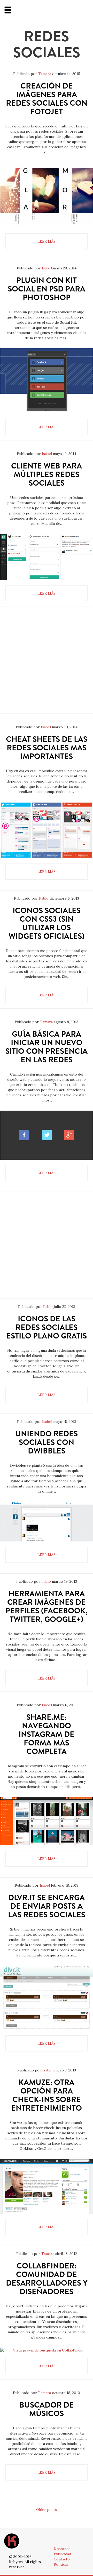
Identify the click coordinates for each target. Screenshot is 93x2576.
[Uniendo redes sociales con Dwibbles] (47, 1522)
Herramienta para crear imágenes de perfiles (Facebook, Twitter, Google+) (47, 1606)
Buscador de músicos (47, 2409)
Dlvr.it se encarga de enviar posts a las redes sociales (47, 1906)
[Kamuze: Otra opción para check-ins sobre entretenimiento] (47, 2186)
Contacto (62, 2559)
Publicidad (62, 2554)
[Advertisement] (47, 667)
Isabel (47, 268)
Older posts (47, 2510)
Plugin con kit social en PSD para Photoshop (47, 289)
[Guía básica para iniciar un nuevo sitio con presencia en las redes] (47, 1135)
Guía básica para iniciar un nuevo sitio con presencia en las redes (47, 1047)
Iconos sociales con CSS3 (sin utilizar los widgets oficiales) (47, 923)
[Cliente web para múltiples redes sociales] (47, 557)
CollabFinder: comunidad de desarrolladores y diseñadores (47, 2279)
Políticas (61, 2564)
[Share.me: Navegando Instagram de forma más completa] (47, 1821)
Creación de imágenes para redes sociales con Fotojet (47, 99)
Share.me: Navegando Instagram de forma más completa (47, 1734)
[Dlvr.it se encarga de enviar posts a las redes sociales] (47, 1998)
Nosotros (62, 2549)
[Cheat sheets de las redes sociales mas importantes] (47, 830)
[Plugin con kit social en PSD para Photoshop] (47, 381)
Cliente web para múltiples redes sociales (47, 474)
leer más (47, 241)
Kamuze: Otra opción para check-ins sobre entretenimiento (47, 2095)
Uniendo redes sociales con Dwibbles (47, 1442)
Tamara (45, 74)
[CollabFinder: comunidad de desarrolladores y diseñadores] (47, 2350)
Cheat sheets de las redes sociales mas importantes (47, 748)
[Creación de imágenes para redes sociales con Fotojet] (47, 195)
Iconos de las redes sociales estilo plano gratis (47, 1327)
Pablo (44, 898)
